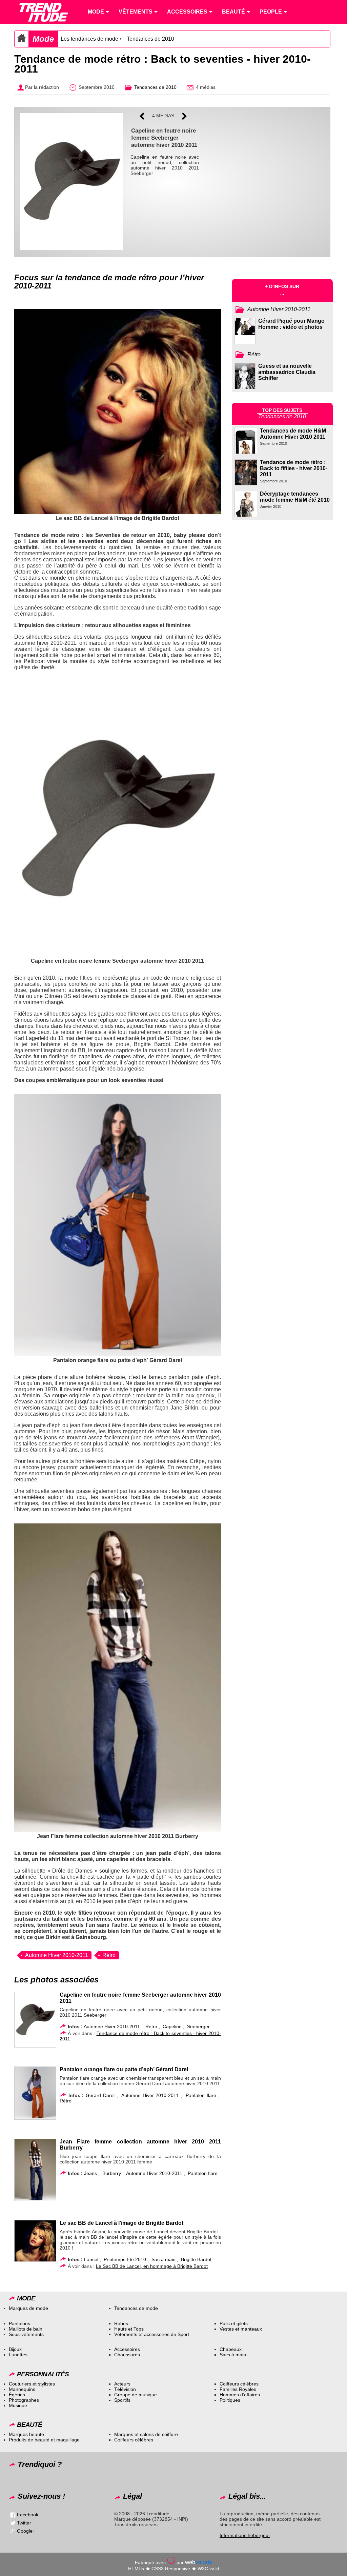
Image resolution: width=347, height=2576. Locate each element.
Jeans (90, 2173)
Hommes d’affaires (240, 2395)
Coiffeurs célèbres (239, 2384)
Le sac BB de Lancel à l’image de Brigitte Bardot (121, 2223)
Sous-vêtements (26, 2334)
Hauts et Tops (129, 2329)
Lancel (91, 2259)
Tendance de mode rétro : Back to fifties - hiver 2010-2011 (294, 468)
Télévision (125, 2389)
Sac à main (164, 2259)
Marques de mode (28, 2308)
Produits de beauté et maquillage (44, 2440)
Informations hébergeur (245, 2535)
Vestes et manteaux (241, 2329)
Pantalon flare (201, 2095)
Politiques (230, 2400)
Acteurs (122, 2384)
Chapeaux (231, 2349)
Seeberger (198, 2026)
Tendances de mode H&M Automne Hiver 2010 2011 (293, 434)
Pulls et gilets (234, 2323)
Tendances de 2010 (150, 39)
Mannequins (22, 2389)
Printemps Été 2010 (125, 2259)
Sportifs (122, 2400)
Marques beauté (26, 2434)
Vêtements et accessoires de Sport (152, 2334)
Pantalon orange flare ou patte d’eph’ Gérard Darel (124, 2069)
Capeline (172, 2026)
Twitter (24, 2523)
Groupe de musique (136, 2395)
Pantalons (19, 2323)
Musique (18, 2405)
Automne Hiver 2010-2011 (57, 1955)
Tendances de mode (136, 2308)
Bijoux (15, 2349)
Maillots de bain (26, 2329)
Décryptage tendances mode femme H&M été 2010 (295, 497)
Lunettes (18, 2355)
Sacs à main (233, 2355)
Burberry (112, 2173)
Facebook (28, 2515)
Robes (121, 2323)
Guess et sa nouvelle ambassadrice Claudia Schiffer (287, 372)
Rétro (109, 1955)
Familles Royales (238, 2389)
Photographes (24, 2400)
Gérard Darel (100, 2095)
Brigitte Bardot (196, 2259)
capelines (90, 1056)
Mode (43, 39)
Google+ (26, 2531)
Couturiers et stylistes (32, 2384)
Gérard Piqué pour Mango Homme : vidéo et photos (291, 324)
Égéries (17, 2395)
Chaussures (127, 2355)
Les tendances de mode (89, 39)
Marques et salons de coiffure (146, 2434)
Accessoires (127, 2349)
